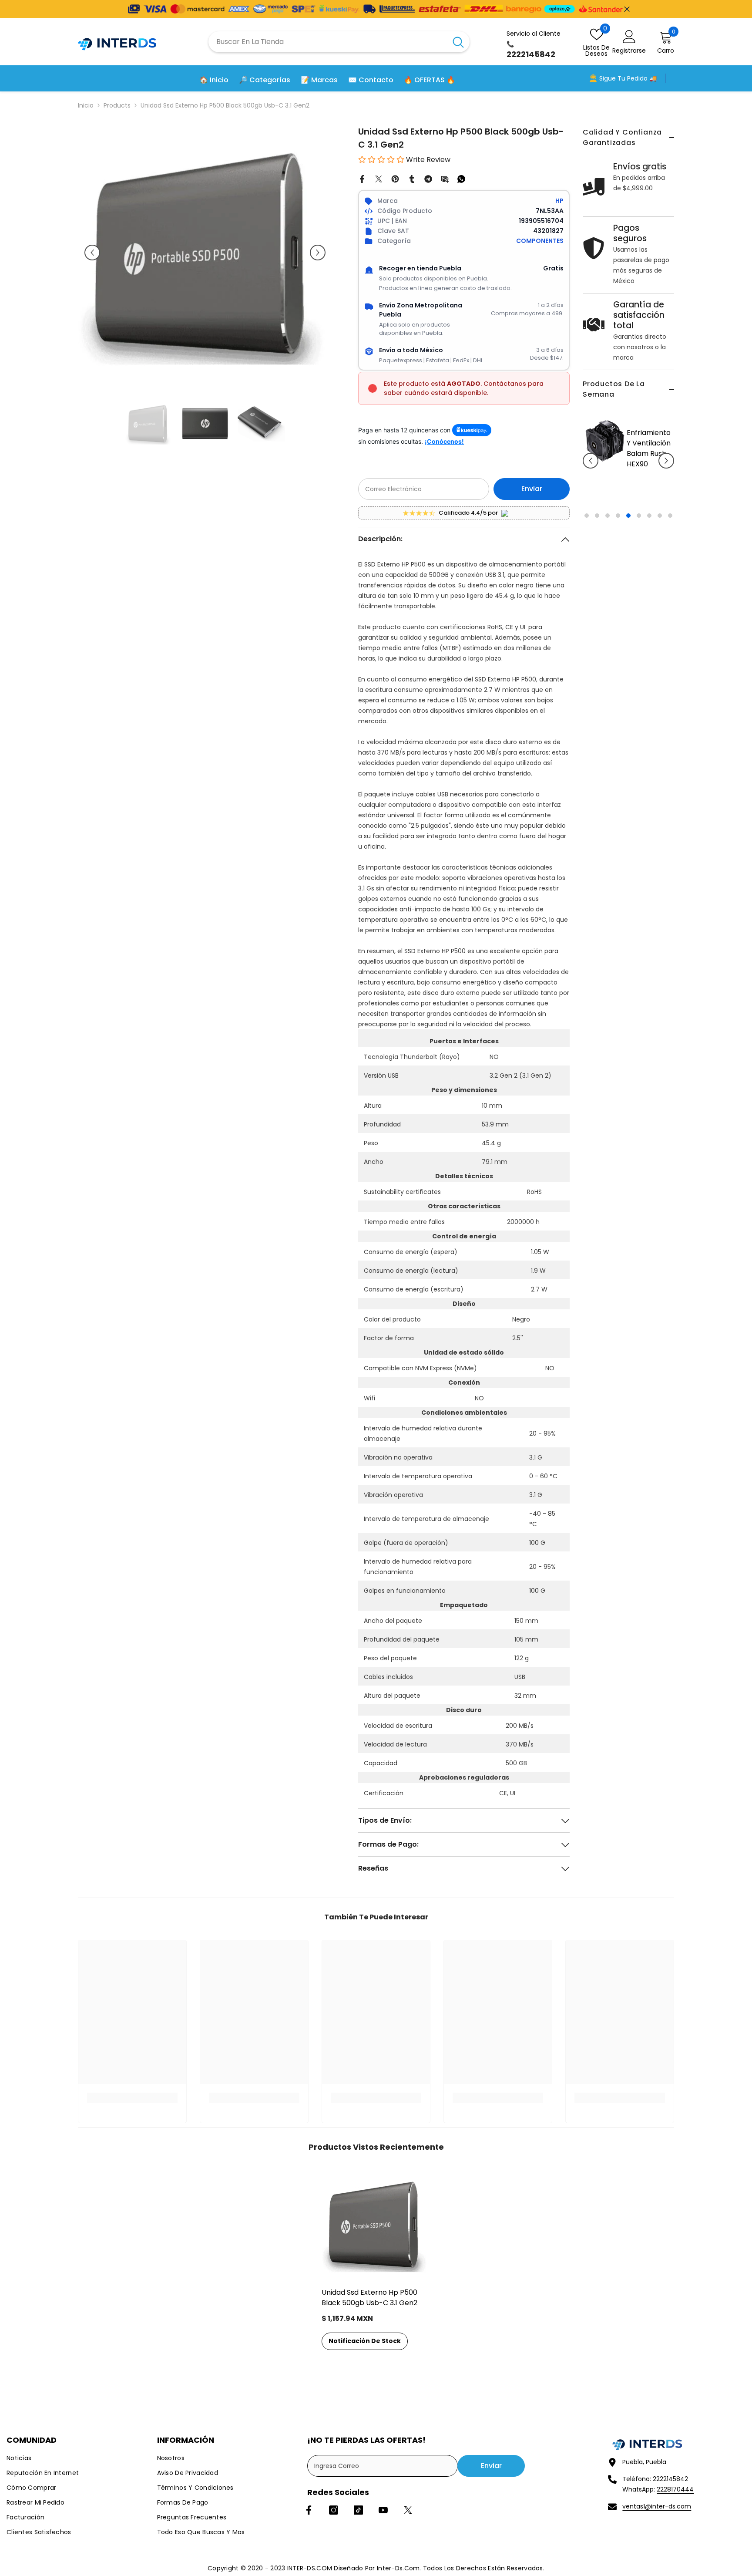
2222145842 (670, 2479)
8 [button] (660, 578)
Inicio (86, 105)
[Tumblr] (412, 179)
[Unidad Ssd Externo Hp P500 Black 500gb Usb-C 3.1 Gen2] (376, 2224)
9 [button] (670, 578)
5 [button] (628, 578)
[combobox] (328, 42)
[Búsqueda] (339, 42)
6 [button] (639, 578)
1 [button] (587, 578)
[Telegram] (428, 179)
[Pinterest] (395, 179)
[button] (591, 492)
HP (559, 201)
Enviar (532, 489)
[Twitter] (379, 179)
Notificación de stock (365, 2341)
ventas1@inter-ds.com (657, 2506)
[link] (132, 2098)
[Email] (445, 179)
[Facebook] (362, 179)
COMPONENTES (540, 241)
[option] (628, 498)
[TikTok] (358, 2510)
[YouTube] (383, 2510)
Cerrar (627, 9)
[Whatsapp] (461, 179)
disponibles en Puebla (455, 278)
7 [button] (649, 578)
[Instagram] (334, 2510)
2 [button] (597, 578)
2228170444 (675, 2489)
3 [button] (608, 578)
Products (117, 105)
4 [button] (618, 578)
